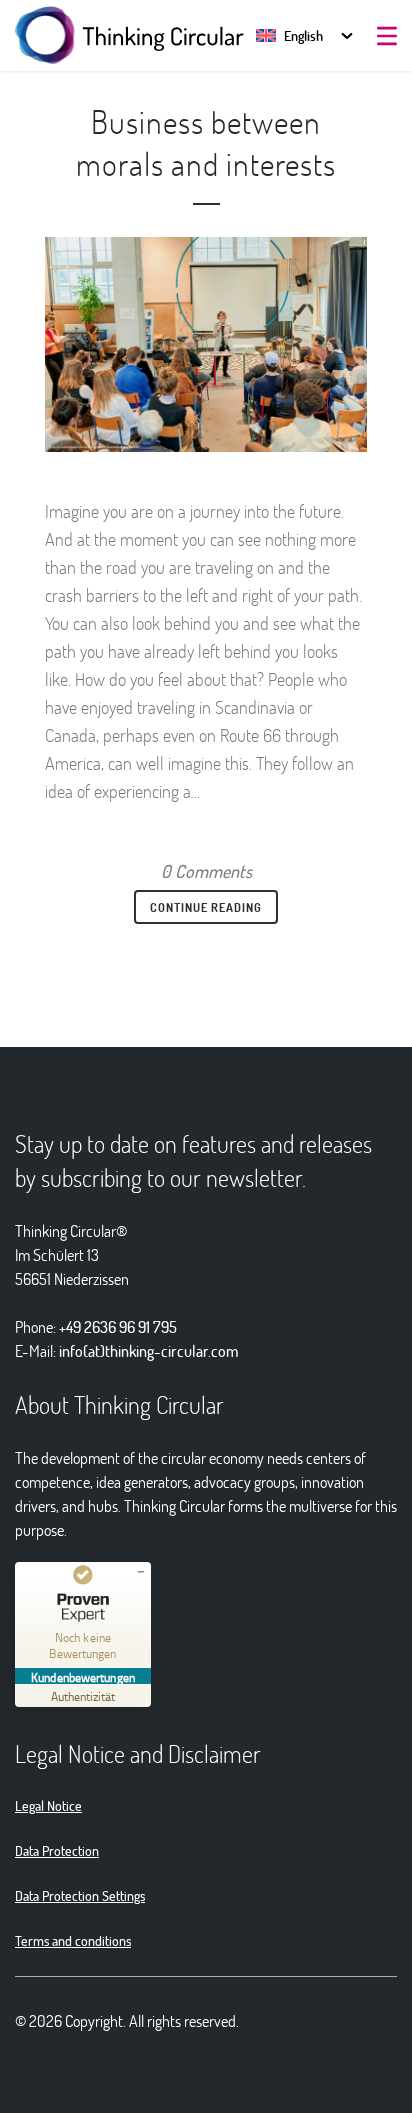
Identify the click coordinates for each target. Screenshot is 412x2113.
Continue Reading (206, 907)
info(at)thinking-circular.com (149, 1350)
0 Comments (206, 871)
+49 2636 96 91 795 (118, 1326)
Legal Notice (48, 1805)
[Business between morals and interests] (206, 344)
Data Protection (57, 1850)
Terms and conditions (73, 1940)
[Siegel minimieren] (141, 1572)
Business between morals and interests (206, 142)
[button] (289, 35)
